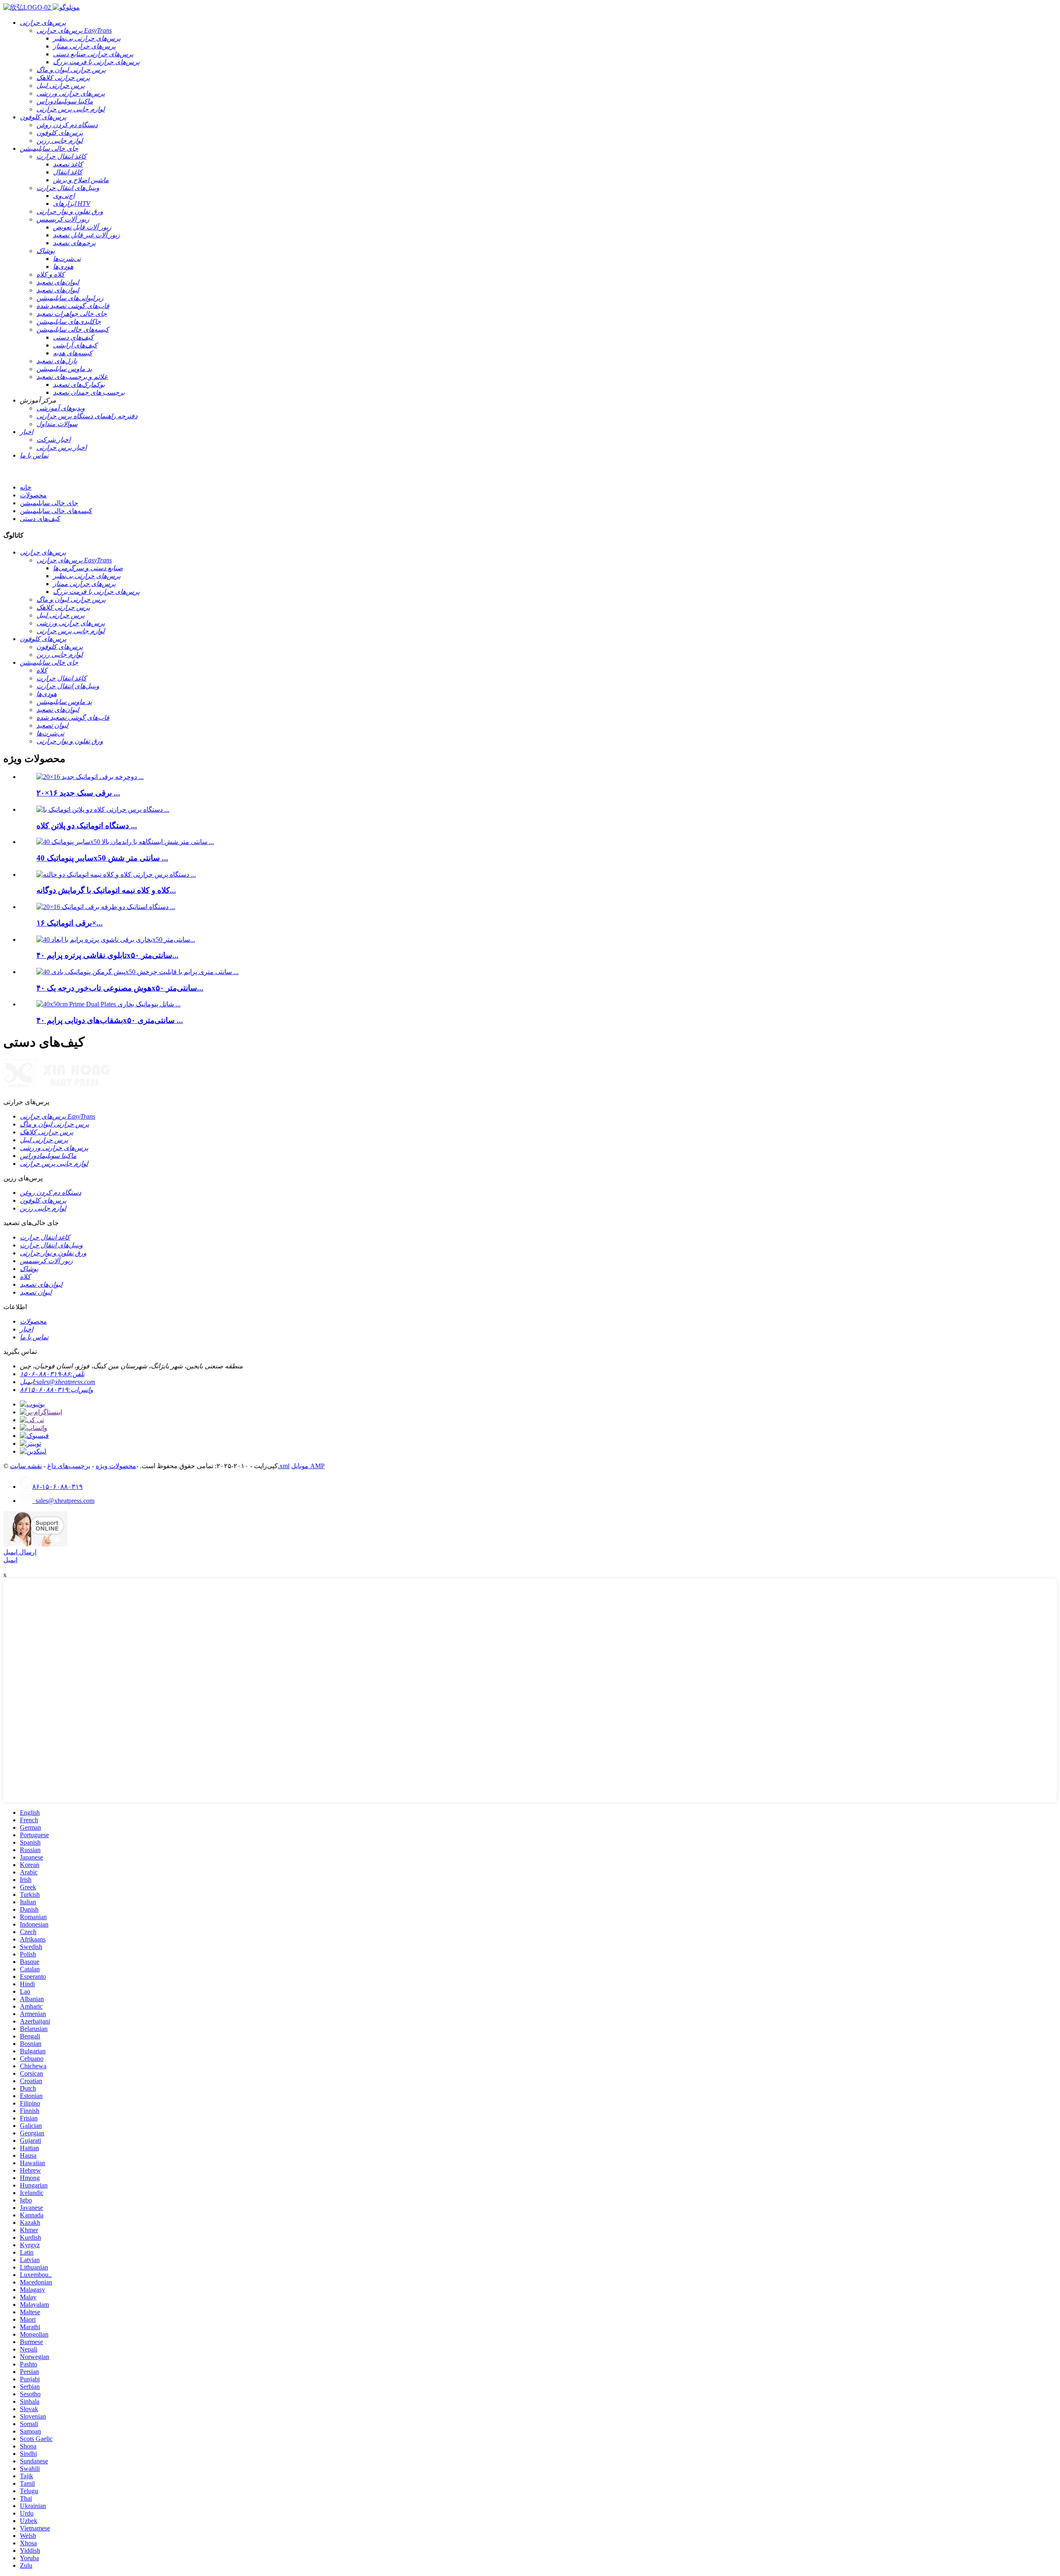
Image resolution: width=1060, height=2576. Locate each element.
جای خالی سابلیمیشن (49, 503)
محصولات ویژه (116, 1466)
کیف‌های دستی (40, 519)
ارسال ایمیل (20, 1552)
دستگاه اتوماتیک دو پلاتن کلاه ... (87, 826)
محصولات (33, 495)
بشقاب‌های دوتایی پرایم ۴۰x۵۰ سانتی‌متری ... (110, 1020)
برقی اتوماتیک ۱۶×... (70, 923)
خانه (26, 487)
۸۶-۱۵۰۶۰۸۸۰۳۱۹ (58, 1487)
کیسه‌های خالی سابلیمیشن (56, 511)
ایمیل (10, 1560)
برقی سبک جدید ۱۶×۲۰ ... (78, 793)
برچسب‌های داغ (69, 1466)
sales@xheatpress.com (63, 1501)
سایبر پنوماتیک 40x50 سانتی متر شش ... (102, 858)
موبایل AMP (308, 1466)
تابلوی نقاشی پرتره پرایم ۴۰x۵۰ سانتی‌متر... (107, 955)
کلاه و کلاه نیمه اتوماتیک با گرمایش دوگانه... (106, 890)
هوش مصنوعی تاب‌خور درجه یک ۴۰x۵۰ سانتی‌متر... (120, 988)
